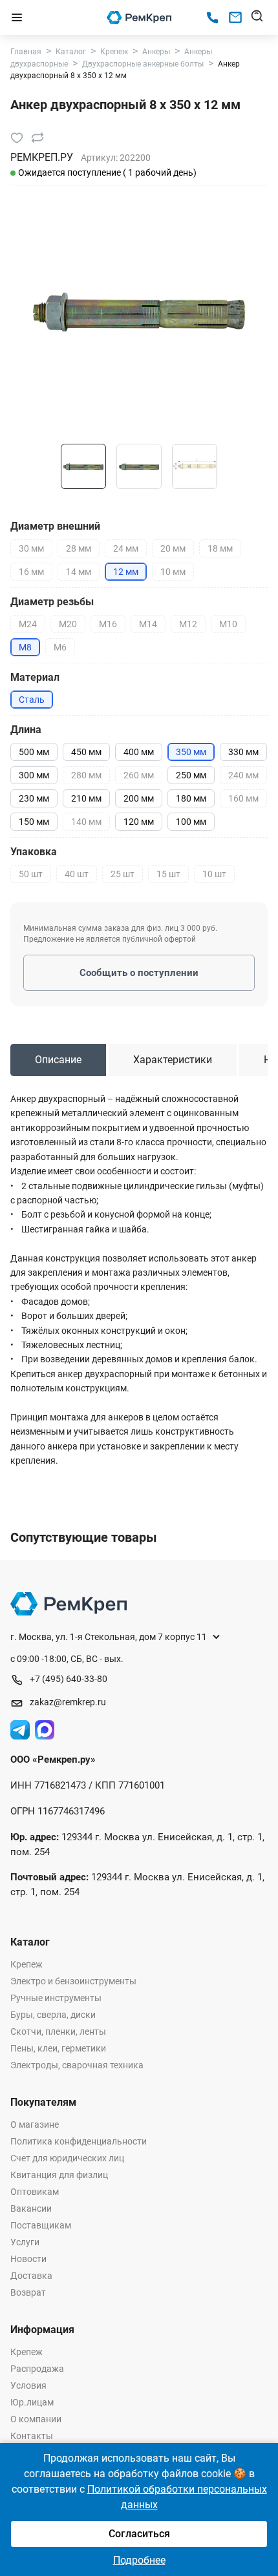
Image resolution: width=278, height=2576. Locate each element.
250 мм (191, 775)
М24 (28, 624)
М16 (108, 624)
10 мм (173, 572)
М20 (68, 624)
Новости (28, 2259)
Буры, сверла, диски (53, 2015)
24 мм (126, 548)
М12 (188, 624)
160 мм (243, 798)
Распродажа (37, 2369)
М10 (228, 624)
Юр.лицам (32, 2402)
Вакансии (31, 2208)
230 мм (34, 798)
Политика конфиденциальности (79, 2141)
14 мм (79, 572)
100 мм (191, 822)
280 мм (86, 775)
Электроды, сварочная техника (77, 2065)
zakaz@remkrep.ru (68, 1702)
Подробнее (139, 2560)
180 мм (191, 798)
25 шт (123, 874)
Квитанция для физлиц (59, 2175)
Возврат (28, 2292)
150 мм (34, 822)
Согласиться (139, 2534)
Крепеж (27, 1964)
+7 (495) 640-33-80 (69, 1679)
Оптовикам (35, 2192)
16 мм (31, 572)
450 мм (86, 752)
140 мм (86, 822)
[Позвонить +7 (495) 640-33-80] (212, 18)
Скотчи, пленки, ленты (58, 2031)
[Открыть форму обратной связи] (235, 17)
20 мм (173, 548)
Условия (28, 2385)
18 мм (220, 548)
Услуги (25, 2242)
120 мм (139, 822)
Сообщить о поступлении (139, 973)
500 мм (34, 752)
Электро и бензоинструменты (73, 1981)
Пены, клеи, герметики (58, 2048)
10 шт (214, 874)
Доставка (31, 2276)
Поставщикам (41, 2225)
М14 (148, 624)
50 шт (31, 874)
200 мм (139, 798)
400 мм (139, 752)
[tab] (58, 1060)
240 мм (243, 775)
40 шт (77, 874)
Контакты (32, 2436)
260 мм (139, 775)
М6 (60, 647)
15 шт (168, 874)
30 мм (31, 548)
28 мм (79, 548)
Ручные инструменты (56, 1998)
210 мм (86, 798)
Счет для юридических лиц (67, 2158)
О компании (36, 2419)
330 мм (243, 752)
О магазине (35, 2124)
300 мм (34, 775)
